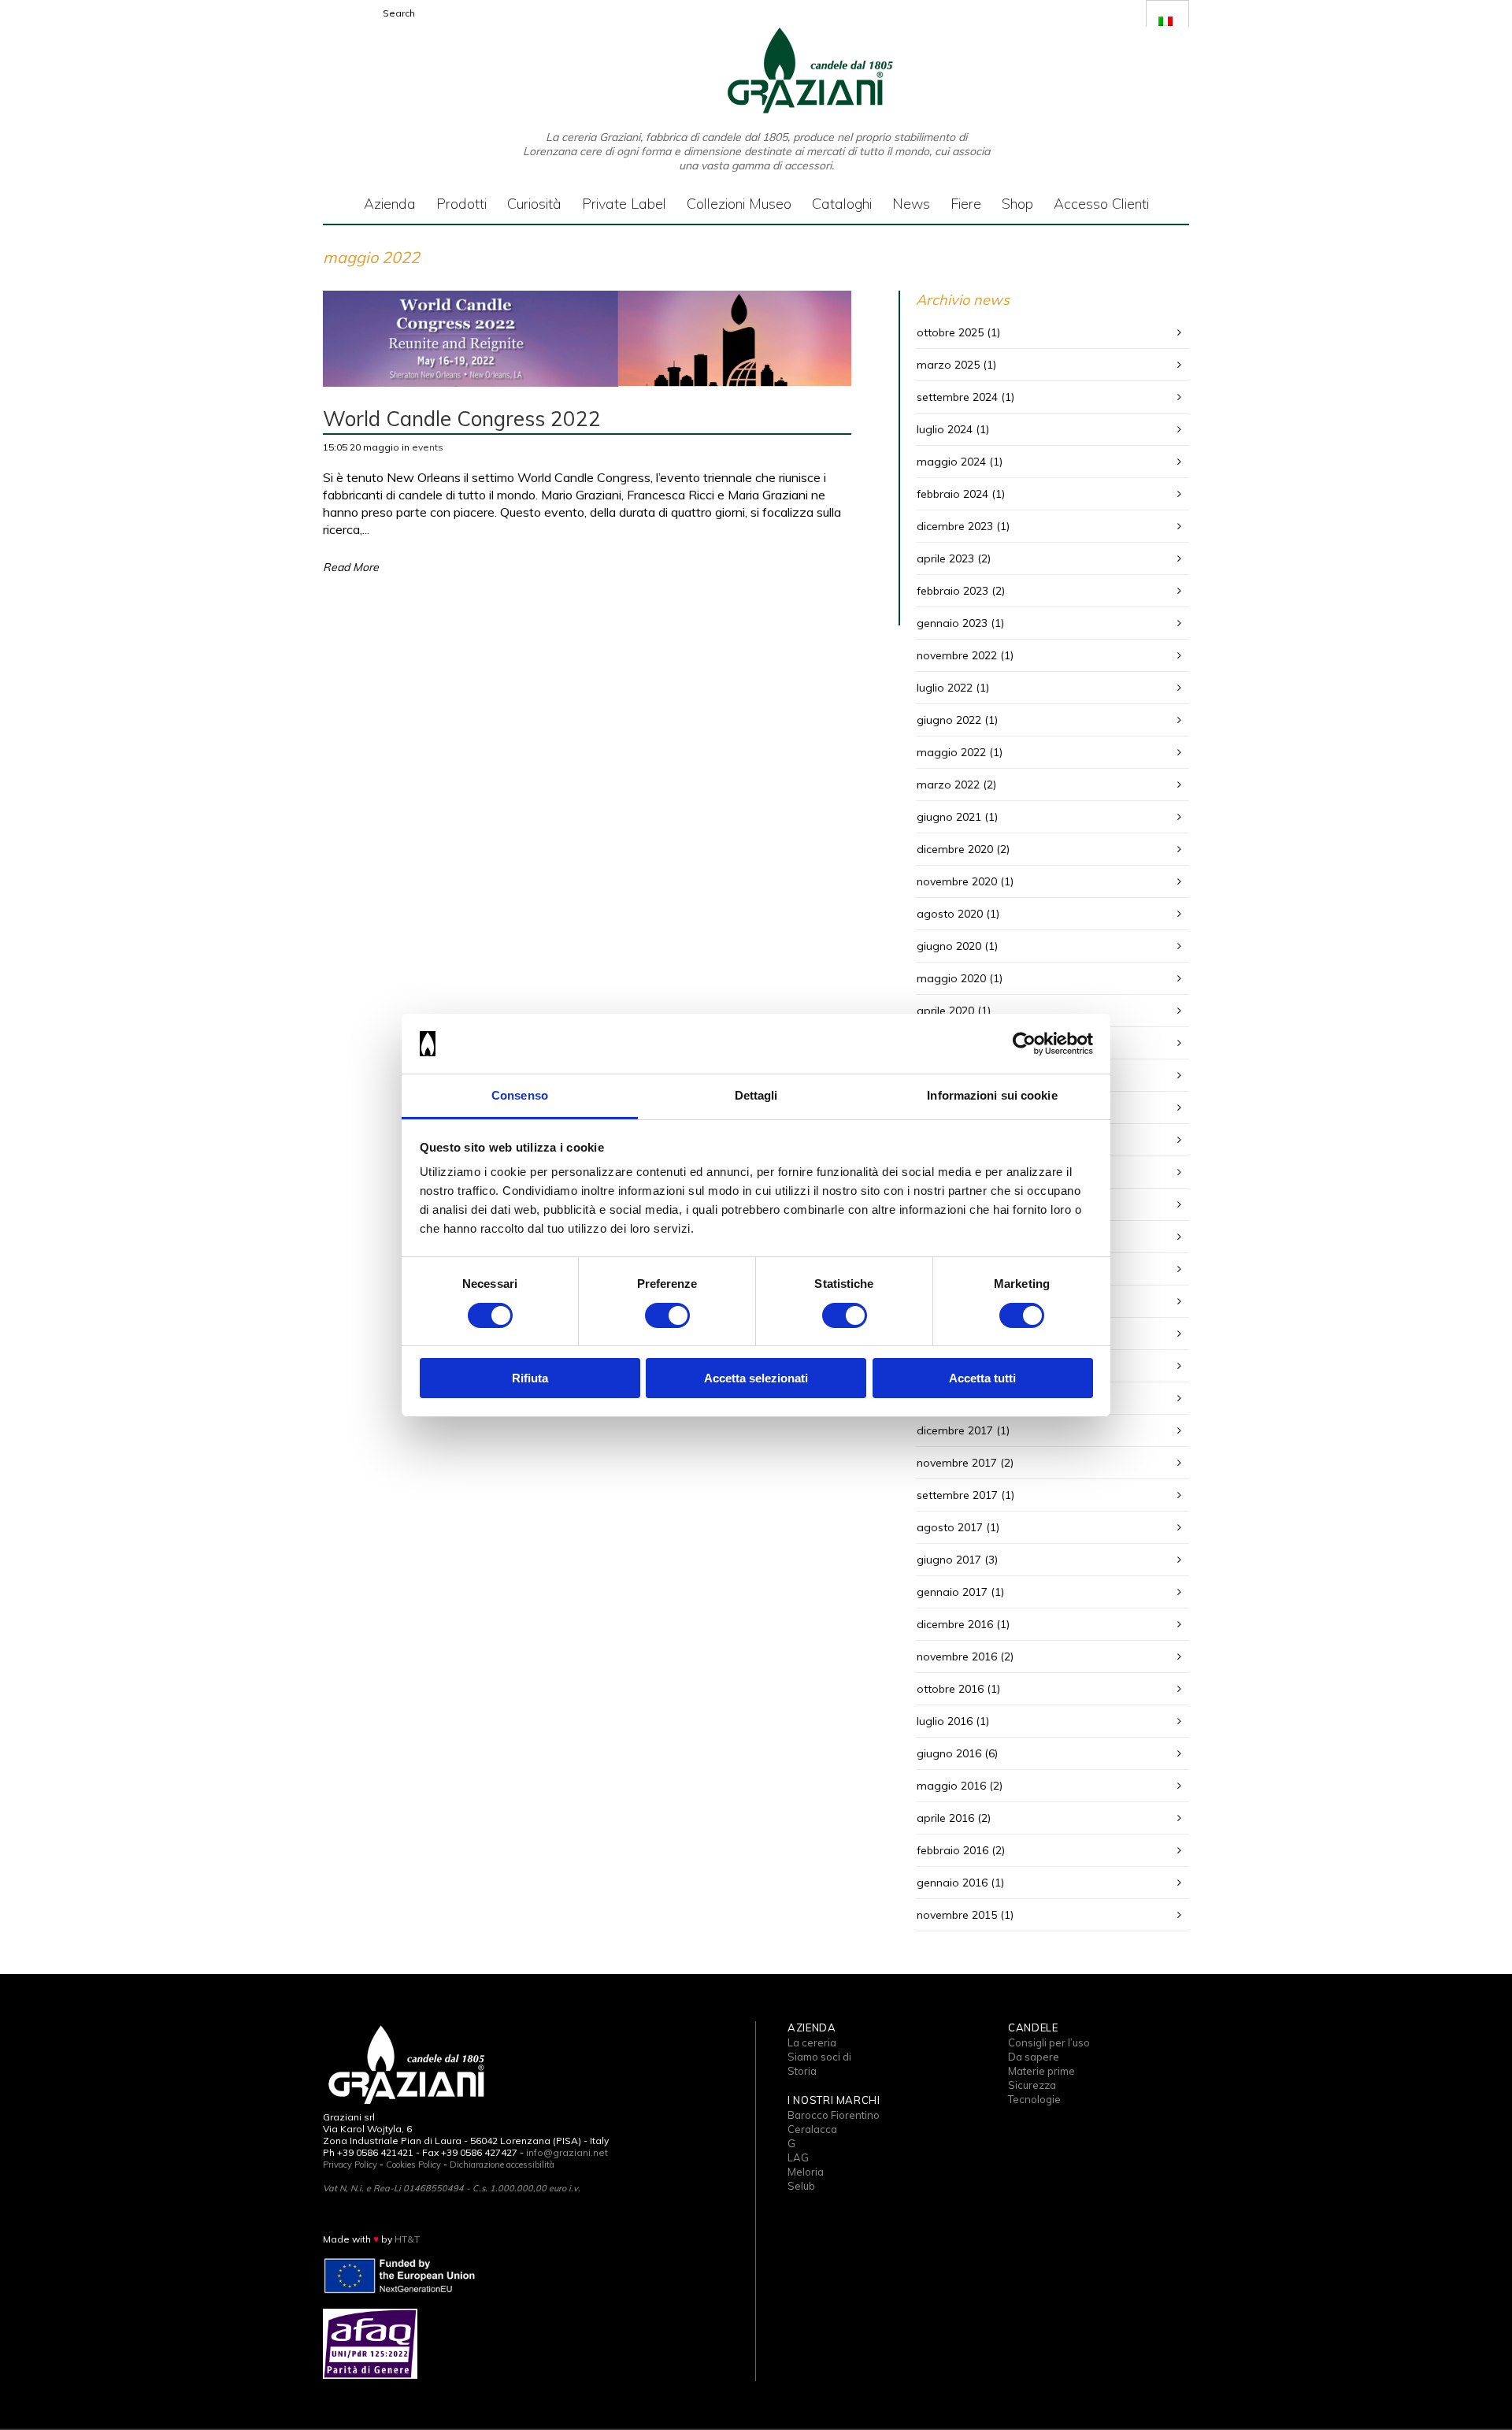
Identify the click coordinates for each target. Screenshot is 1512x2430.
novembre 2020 (957, 881)
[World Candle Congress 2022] (587, 339)
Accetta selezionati (756, 1378)
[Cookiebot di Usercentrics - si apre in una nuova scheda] (1024, 1044)
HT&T (407, 2239)
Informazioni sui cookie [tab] (992, 1095)
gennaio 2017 (952, 1592)
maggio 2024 (951, 462)
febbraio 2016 (952, 1850)
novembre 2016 (957, 1656)
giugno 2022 (949, 720)
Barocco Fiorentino (834, 2115)
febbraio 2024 (952, 494)
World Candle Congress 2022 (462, 419)
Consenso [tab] (520, 1095)
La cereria (812, 2042)
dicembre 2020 (955, 849)
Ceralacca (812, 2129)
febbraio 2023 (952, 591)
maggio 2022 (951, 752)
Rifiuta (530, 1378)
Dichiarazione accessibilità (502, 2165)
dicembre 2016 (955, 1624)
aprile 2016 (945, 1818)
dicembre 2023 (955, 526)
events (428, 447)
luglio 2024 (945, 429)
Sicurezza (1032, 2085)
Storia (802, 2071)
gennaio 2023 (952, 623)
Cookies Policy (413, 2165)
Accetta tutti (982, 1378)
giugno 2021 (949, 817)
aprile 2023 (945, 558)
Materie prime (1041, 2071)
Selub (801, 2186)
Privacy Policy (350, 2165)
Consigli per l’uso (1049, 2042)
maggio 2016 (951, 1786)
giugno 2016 (949, 1753)
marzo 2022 (948, 785)
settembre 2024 (957, 397)
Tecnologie (1034, 2099)
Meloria (806, 2172)
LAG (798, 2157)
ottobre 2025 (950, 332)
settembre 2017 (957, 1495)
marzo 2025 (948, 365)
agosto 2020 (950, 914)
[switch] (667, 1315)
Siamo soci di (819, 2057)
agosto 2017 (950, 1527)
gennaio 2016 (952, 1883)
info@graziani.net (567, 2152)
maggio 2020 (951, 978)
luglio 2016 (945, 1721)
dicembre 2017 (955, 1430)
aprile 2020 (945, 1011)
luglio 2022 (945, 688)
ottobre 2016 (950, 1689)
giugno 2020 (949, 946)
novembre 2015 (957, 1915)
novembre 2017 (957, 1463)
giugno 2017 (949, 1560)
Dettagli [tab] (756, 1095)
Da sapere (1034, 2057)
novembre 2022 (957, 655)
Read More (351, 567)
